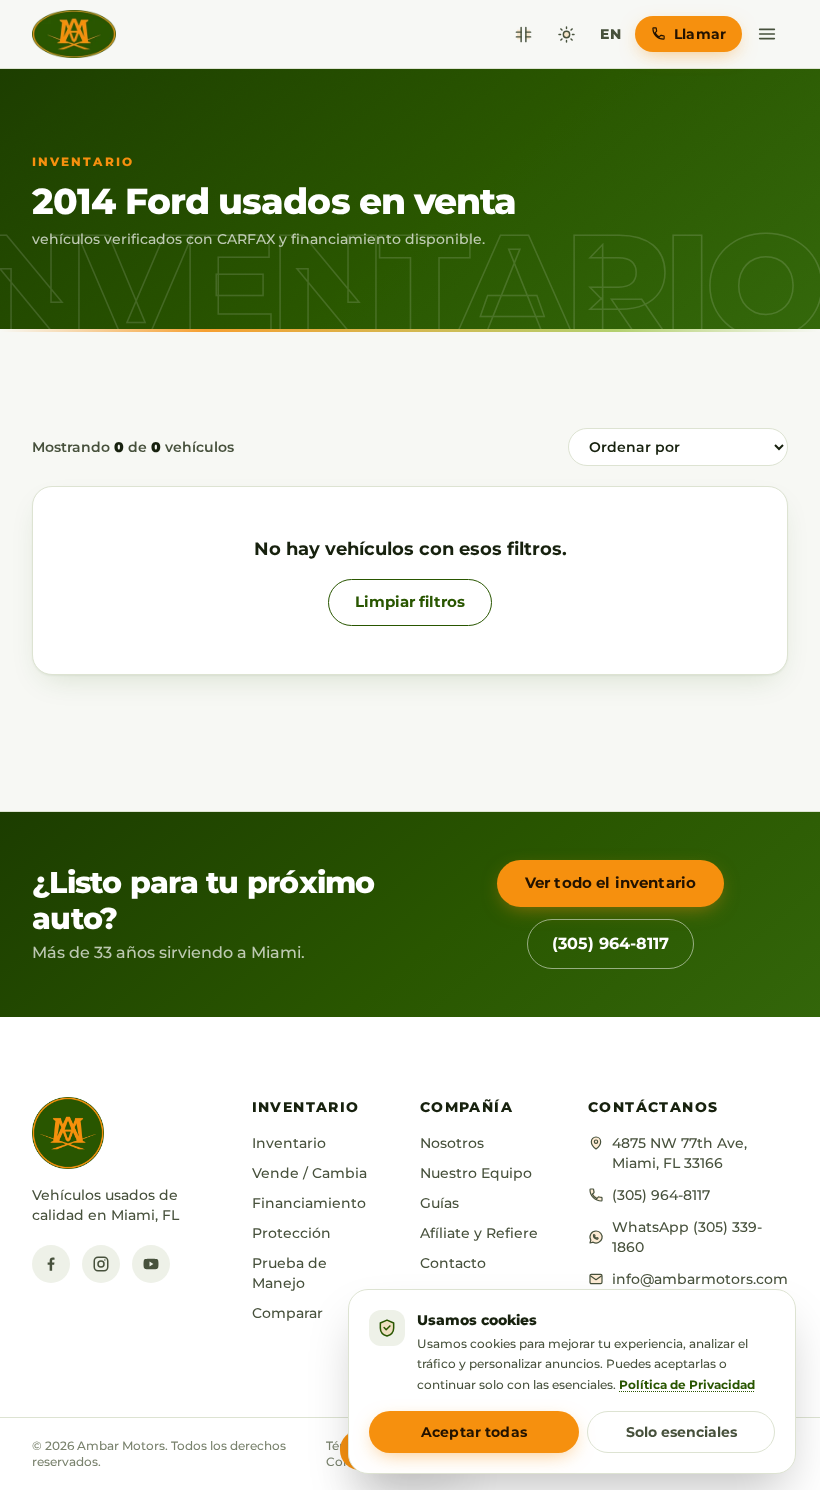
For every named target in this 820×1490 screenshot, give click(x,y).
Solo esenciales (681, 1432)
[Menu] (767, 34)
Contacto (453, 1263)
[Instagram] (101, 1264)
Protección (291, 1233)
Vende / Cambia (309, 1173)
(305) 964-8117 (610, 943)
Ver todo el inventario (610, 882)
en (610, 34)
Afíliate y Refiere (479, 1233)
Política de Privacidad (687, 1384)
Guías (439, 1203)
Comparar (287, 1313)
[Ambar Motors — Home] (74, 34)
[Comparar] (523, 34)
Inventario (289, 1143)
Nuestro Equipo (476, 1173)
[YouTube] (151, 1264)
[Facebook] (51, 1264)
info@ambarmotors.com (700, 1279)
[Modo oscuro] (566, 34)
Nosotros (452, 1143)
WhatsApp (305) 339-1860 (687, 1237)
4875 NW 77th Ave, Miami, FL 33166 (679, 1153)
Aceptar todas (474, 1432)
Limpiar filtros (410, 601)
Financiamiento (309, 1203)
